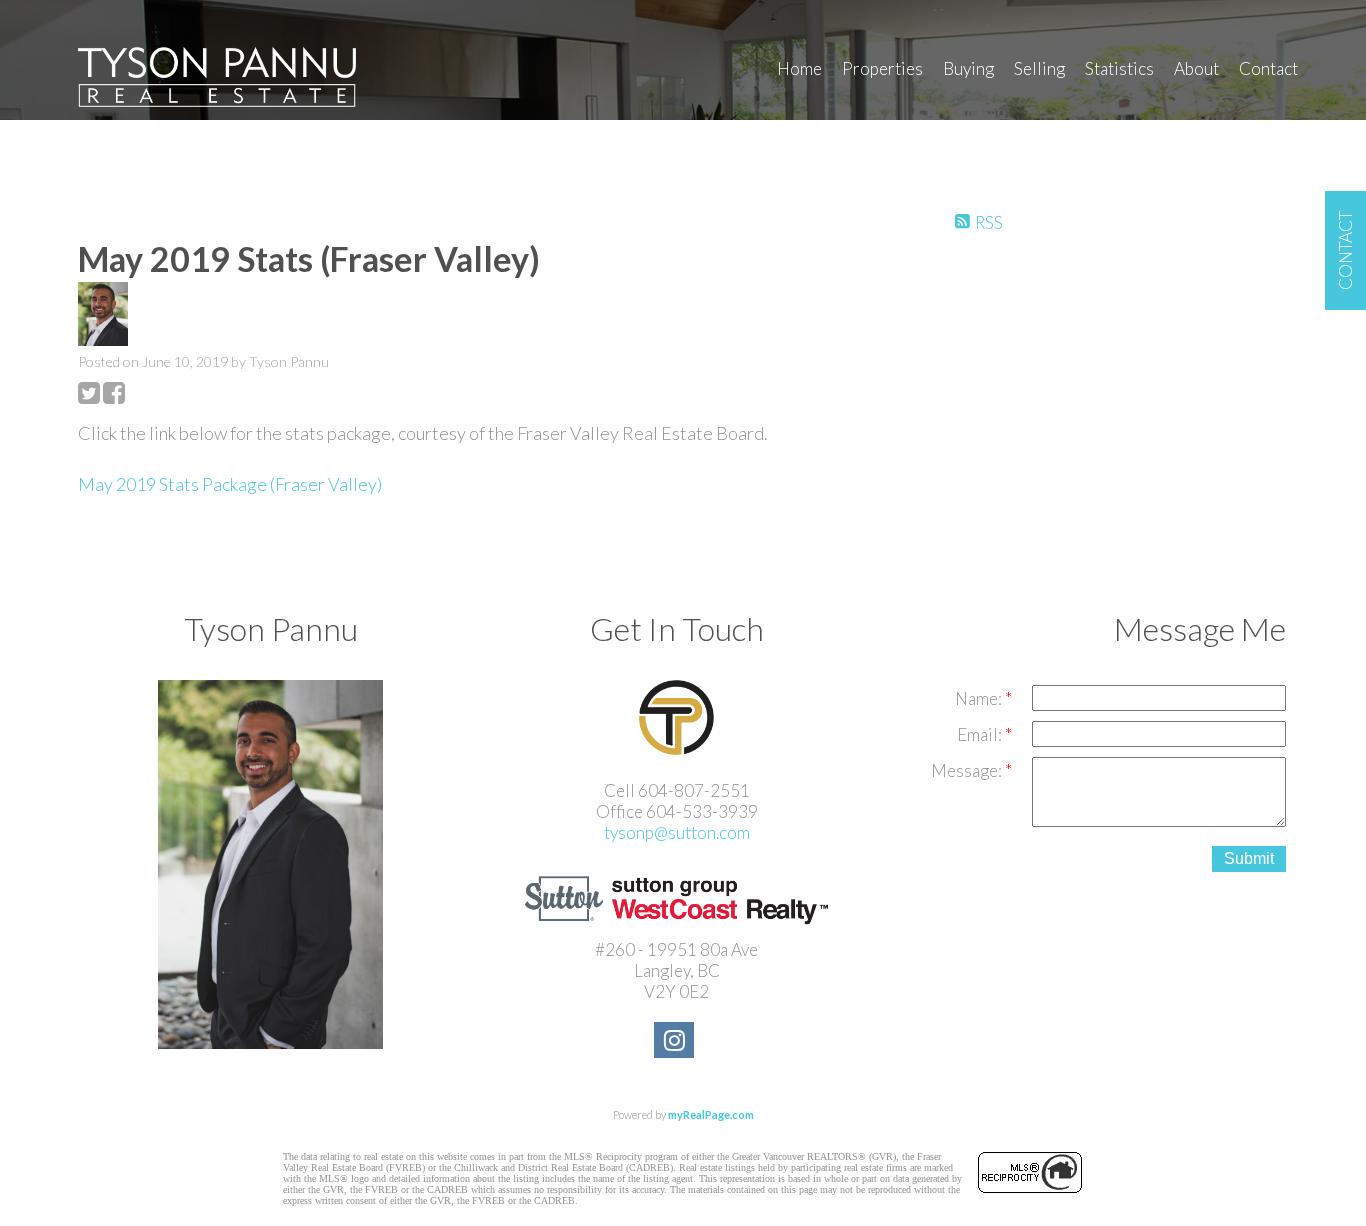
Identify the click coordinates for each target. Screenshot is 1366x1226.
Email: (981, 734)
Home (799, 68)
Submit (1249, 858)
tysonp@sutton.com (677, 832)
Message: (968, 770)
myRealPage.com (711, 1114)
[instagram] (676, 1042)
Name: (980, 698)
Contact (1268, 68)
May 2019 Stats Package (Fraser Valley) (230, 484)
